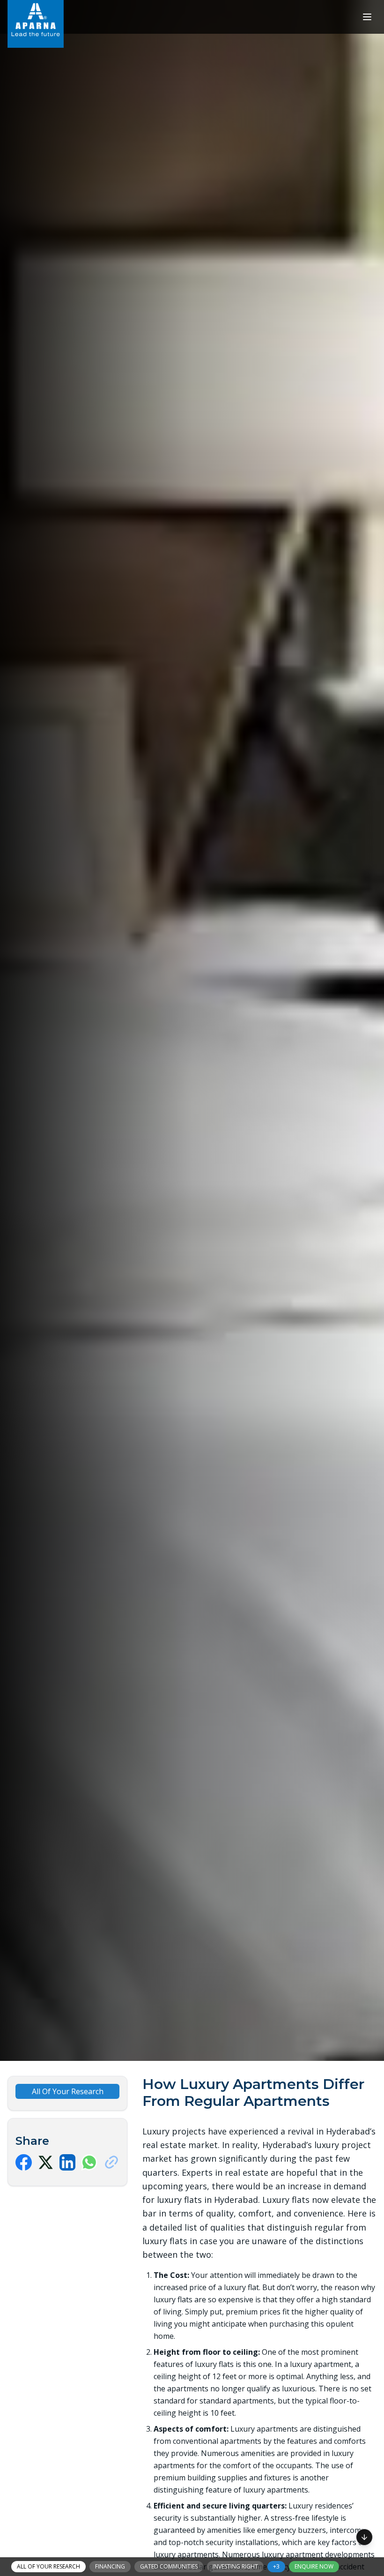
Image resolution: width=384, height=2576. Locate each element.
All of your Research (48, 2566)
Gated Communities (169, 2566)
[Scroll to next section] (364, 2539)
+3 (276, 2566)
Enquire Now (314, 2566)
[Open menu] (367, 17)
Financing (110, 2566)
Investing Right (235, 2566)
